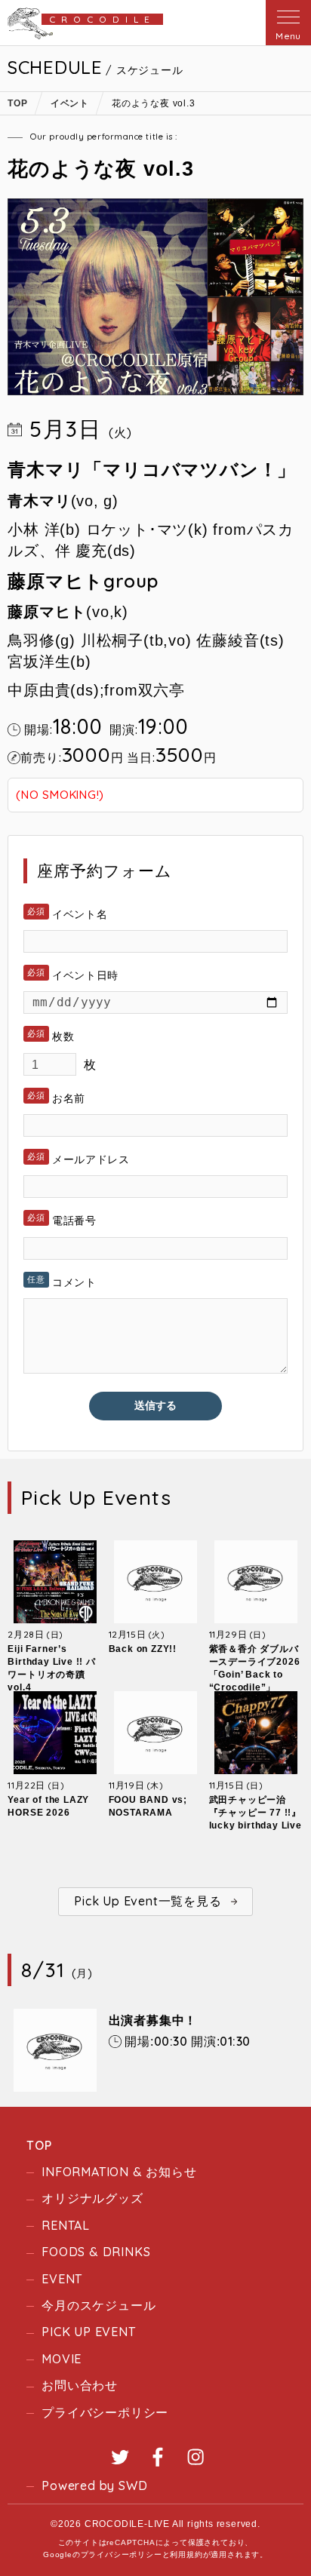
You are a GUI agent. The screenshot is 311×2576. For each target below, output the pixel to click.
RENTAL (66, 2225)
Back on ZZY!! (143, 1649)
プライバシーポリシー (105, 2412)
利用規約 (186, 2555)
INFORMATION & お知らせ (119, 2172)
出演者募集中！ (153, 2020)
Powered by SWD (94, 2485)
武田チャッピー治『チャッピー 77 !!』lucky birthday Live (256, 1813)
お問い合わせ (80, 2385)
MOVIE (62, 2359)
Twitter (120, 2457)
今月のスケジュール (99, 2305)
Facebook (158, 2457)
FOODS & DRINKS (96, 2252)
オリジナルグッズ (92, 2198)
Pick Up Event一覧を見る (148, 1901)
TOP (39, 2145)
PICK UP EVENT (88, 2332)
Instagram (196, 2457)
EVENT (62, 2279)
